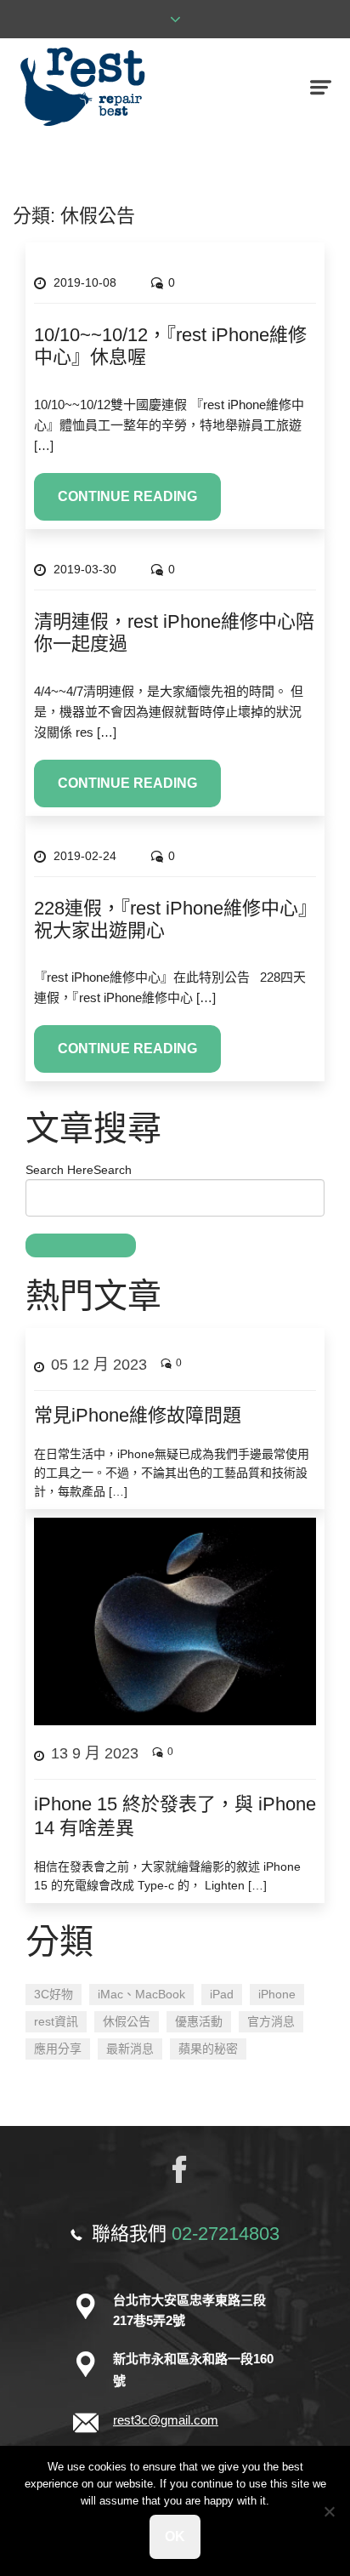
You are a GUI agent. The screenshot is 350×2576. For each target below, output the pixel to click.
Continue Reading (127, 496)
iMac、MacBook (141, 1994)
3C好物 (54, 1994)
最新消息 (130, 2049)
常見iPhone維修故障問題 (138, 1415)
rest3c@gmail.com (166, 2420)
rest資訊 (56, 2021)
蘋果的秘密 (208, 2049)
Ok (175, 2536)
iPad (222, 1994)
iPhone (277, 1994)
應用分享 (58, 2049)
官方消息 (271, 2021)
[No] (329, 2511)
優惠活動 (199, 2021)
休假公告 (127, 2021)
